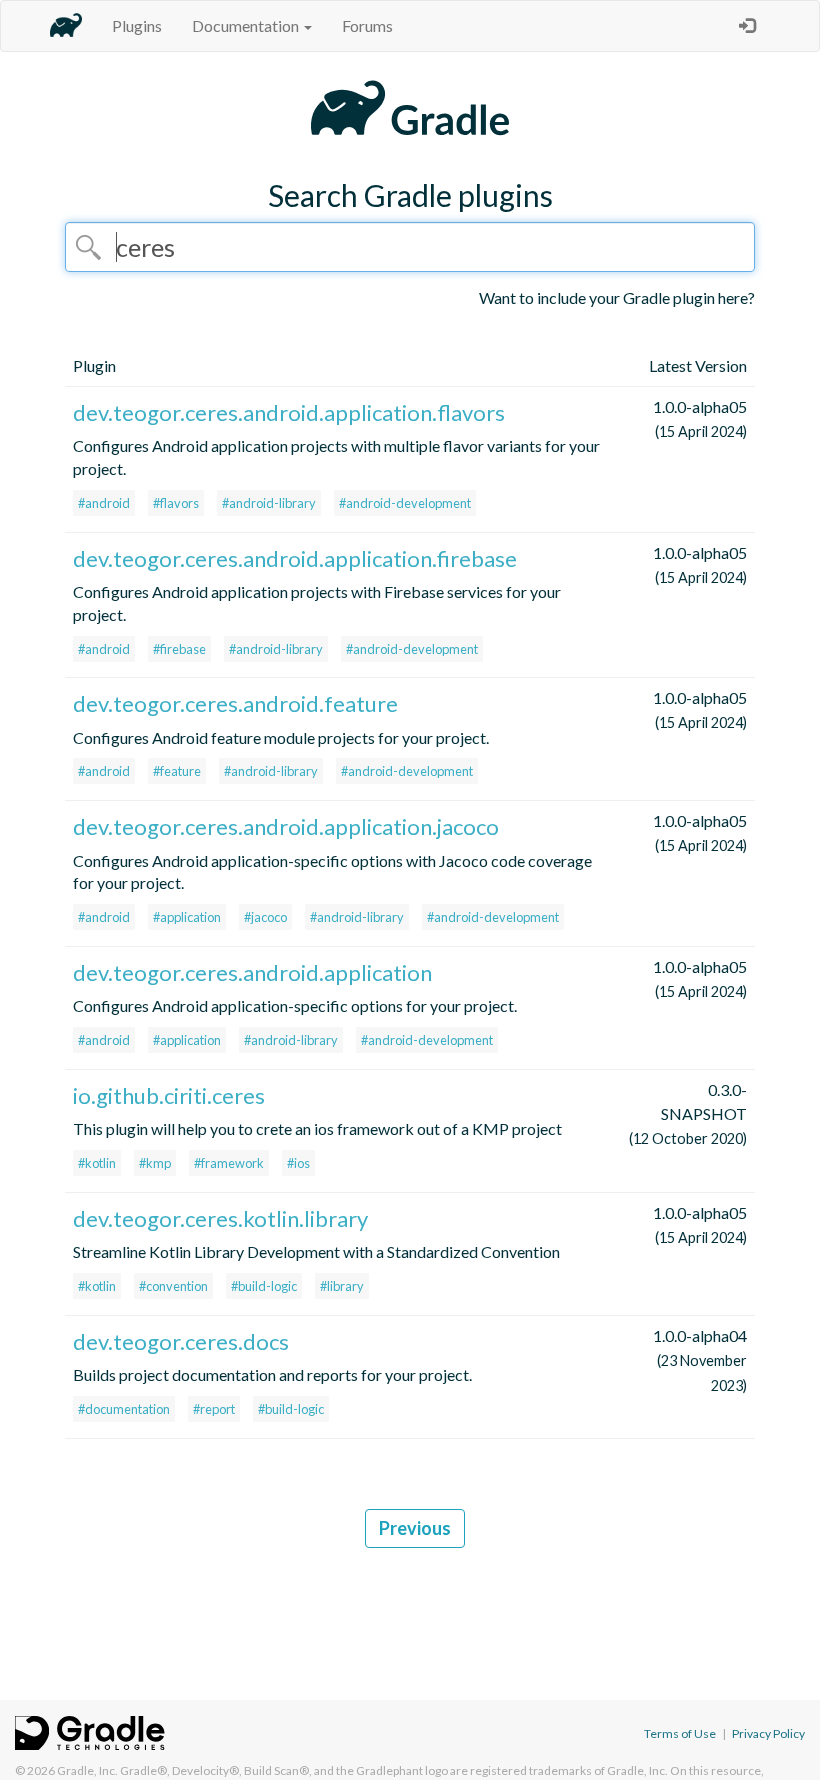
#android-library (269, 503)
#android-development (405, 503)
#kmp (155, 1163)
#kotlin (97, 1163)
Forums (367, 25)
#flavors (176, 503)
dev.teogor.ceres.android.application (252, 972)
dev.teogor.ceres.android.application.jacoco (286, 826)
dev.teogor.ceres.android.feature (235, 703)
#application (187, 917)
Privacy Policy (768, 1733)
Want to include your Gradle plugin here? (617, 297)
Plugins (137, 25)
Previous (415, 1528)
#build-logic (264, 1286)
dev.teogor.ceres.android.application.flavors (289, 412)
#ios (298, 1163)
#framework (229, 1163)
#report (214, 1409)
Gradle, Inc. (87, 1770)
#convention (173, 1286)
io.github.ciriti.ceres (169, 1095)
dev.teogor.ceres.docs (181, 1341)
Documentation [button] (247, 25)
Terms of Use (680, 1733)
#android (104, 503)
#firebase (179, 649)
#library (342, 1286)
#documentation (124, 1409)
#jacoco (265, 917)
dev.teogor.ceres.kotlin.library (220, 1218)
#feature (177, 771)
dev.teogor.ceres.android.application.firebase (295, 558)
